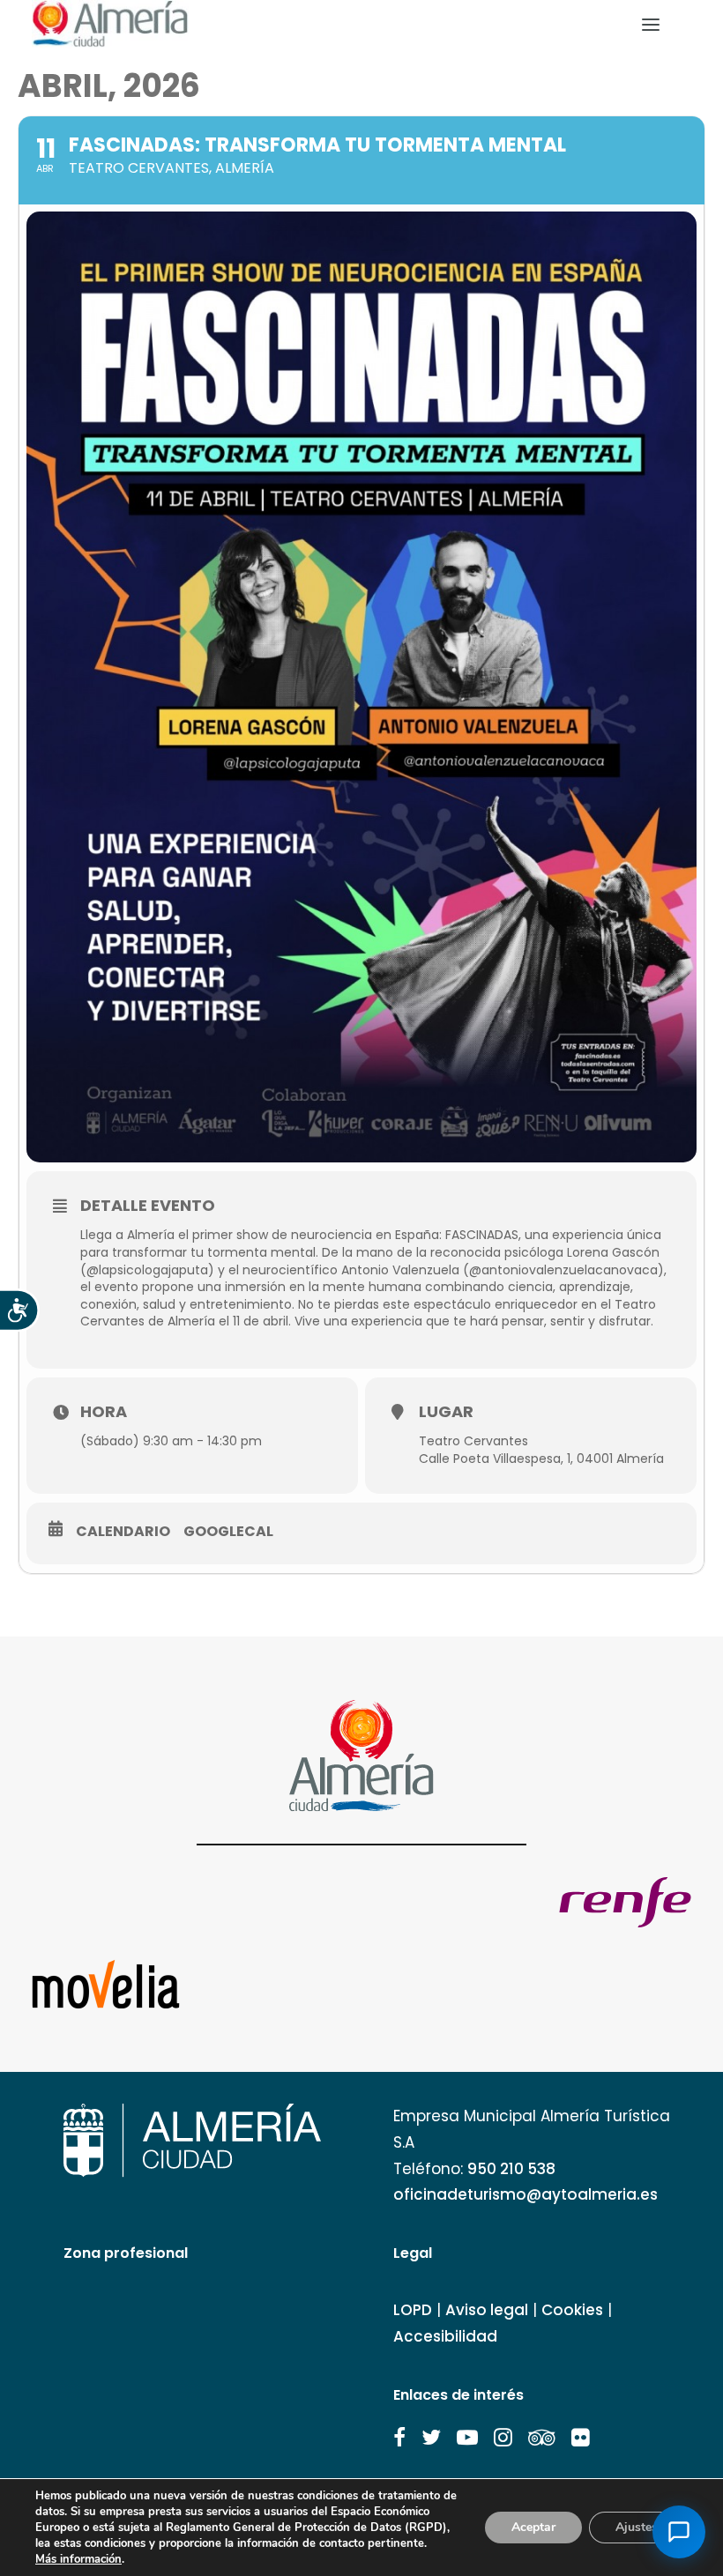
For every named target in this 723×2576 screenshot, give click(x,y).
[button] (399, 2438)
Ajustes (637, 2527)
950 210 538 (511, 2169)
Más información (78, 2559)
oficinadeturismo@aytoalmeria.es (525, 2194)
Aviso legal (487, 2310)
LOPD (413, 2310)
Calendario (123, 1532)
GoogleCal (228, 1532)
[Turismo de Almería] (110, 24)
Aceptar (533, 2527)
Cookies (572, 2310)
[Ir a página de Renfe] (625, 1902)
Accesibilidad (445, 2336)
